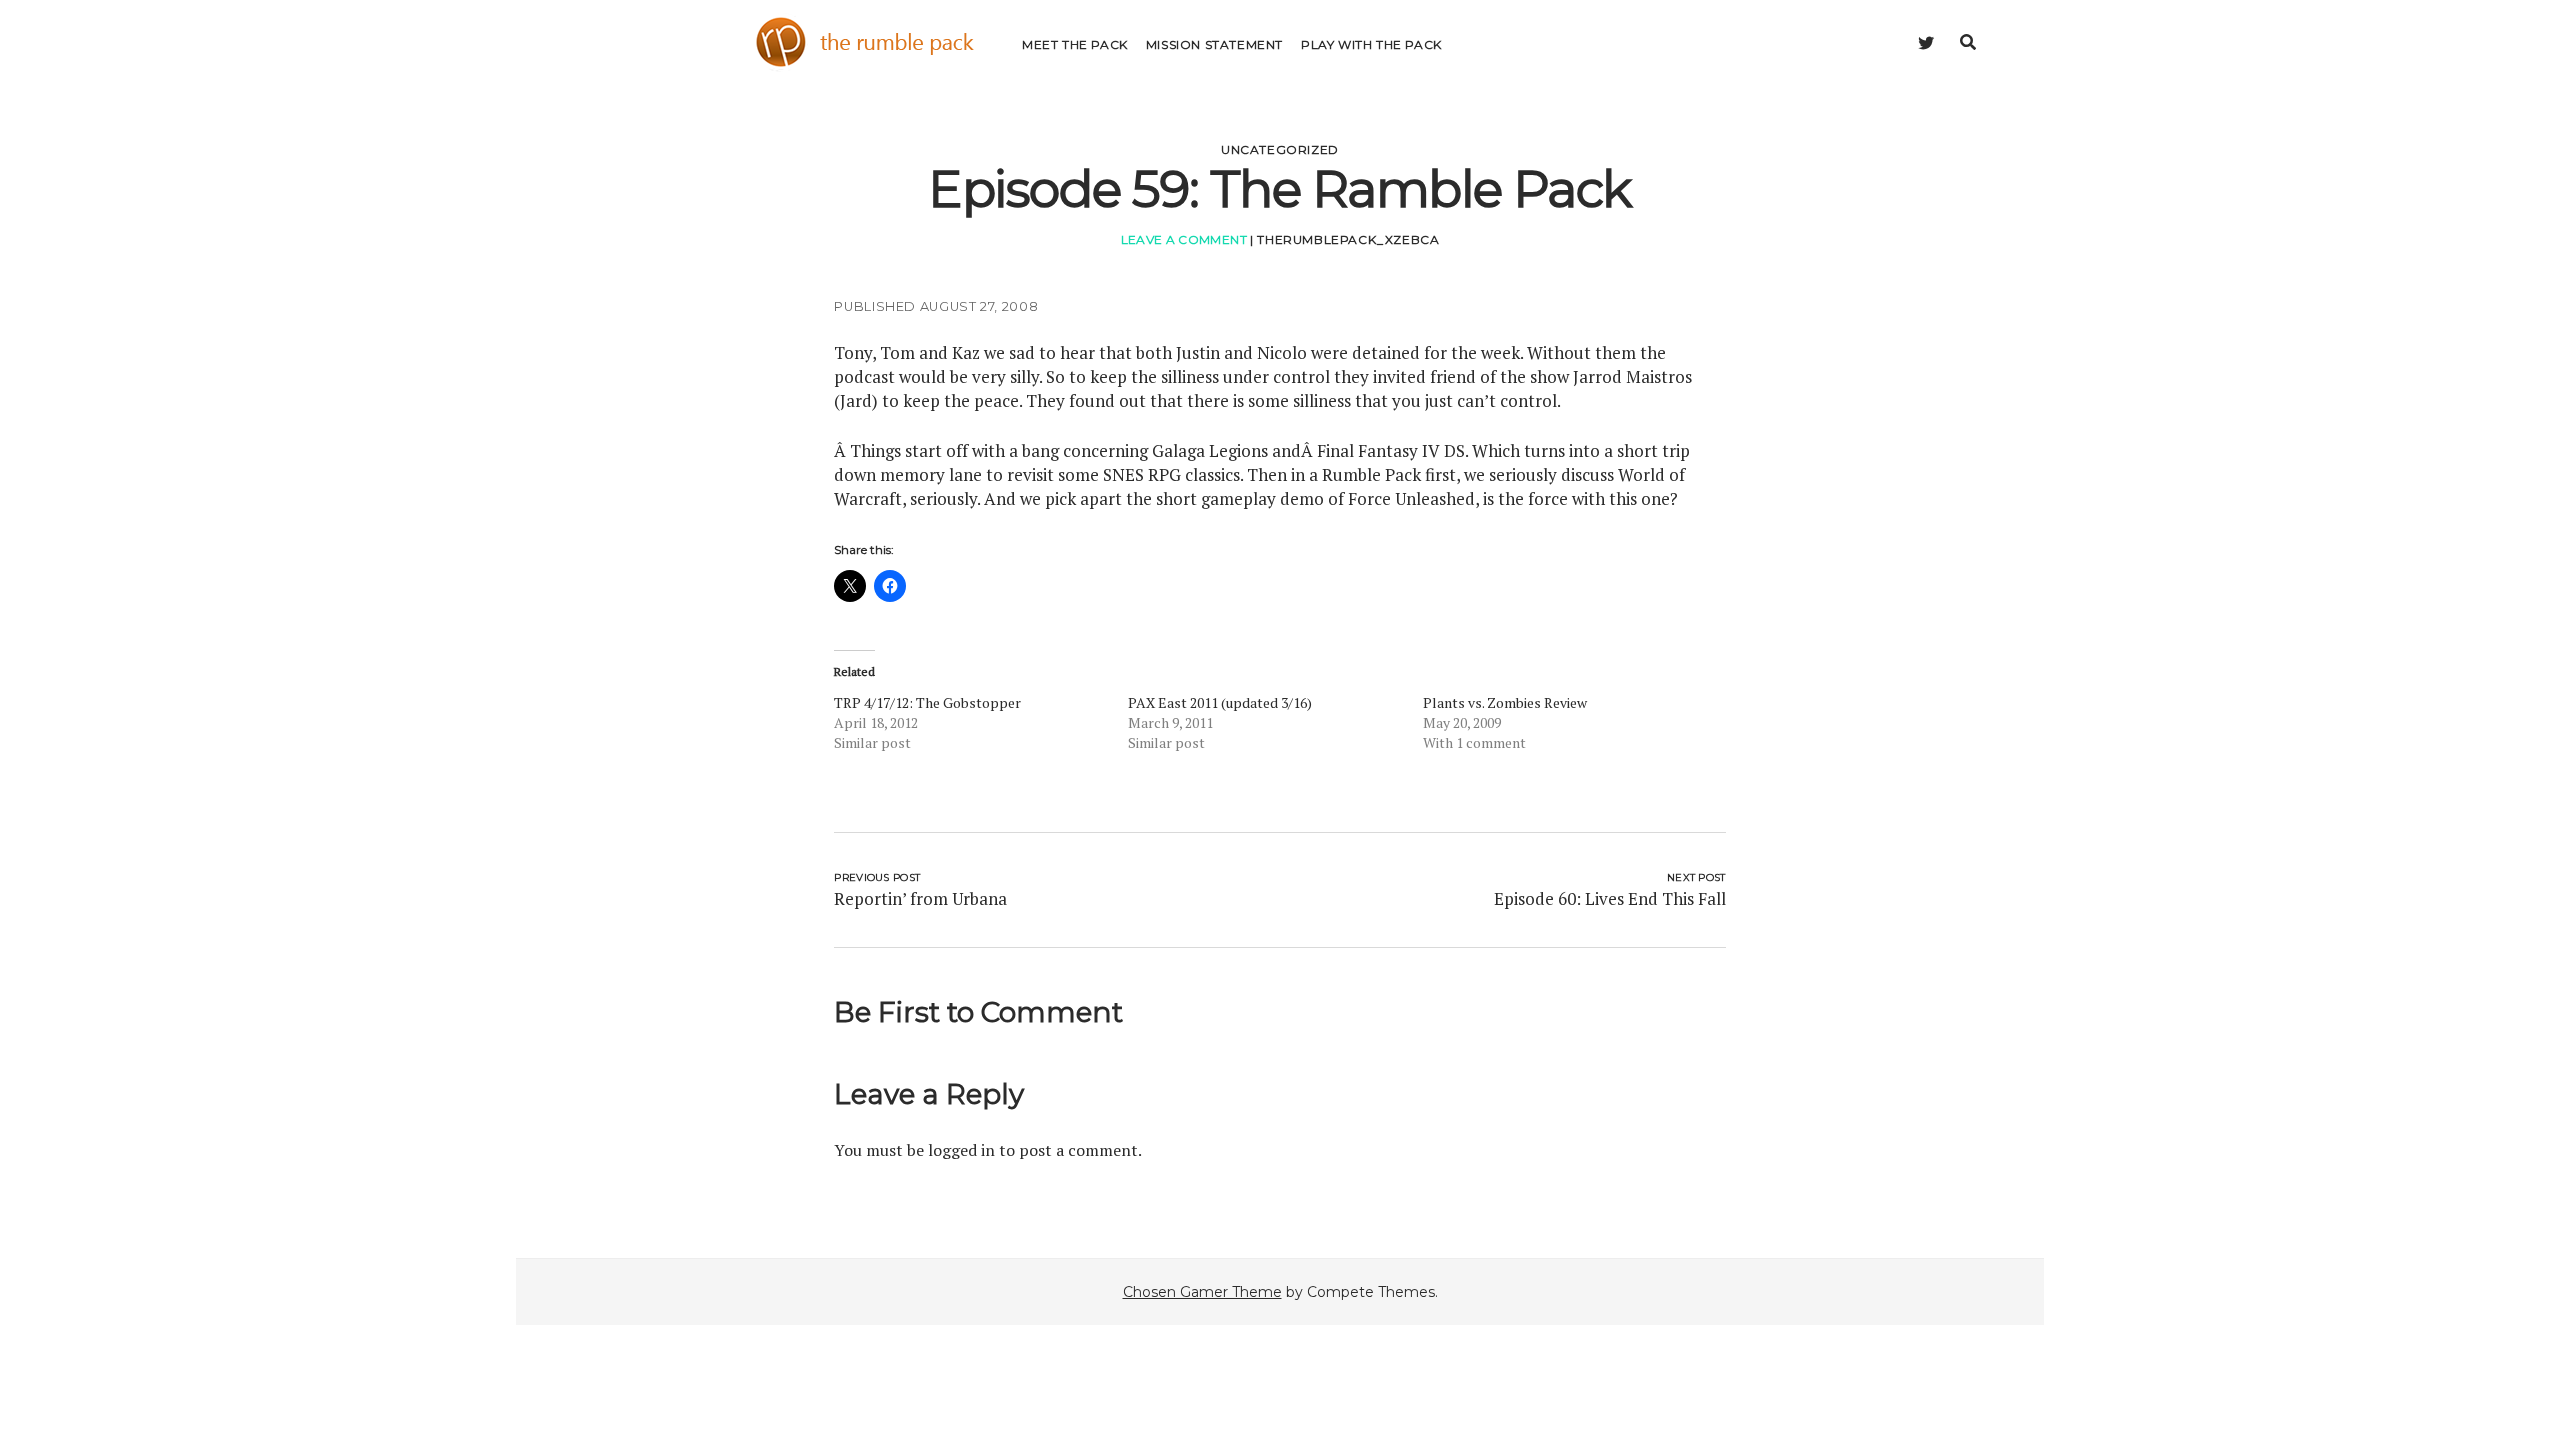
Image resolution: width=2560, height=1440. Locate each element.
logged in (961, 1150)
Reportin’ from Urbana (920, 898)
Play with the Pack (1371, 44)
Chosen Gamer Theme (1202, 1292)
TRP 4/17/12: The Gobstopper (927, 702)
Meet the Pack (1075, 44)
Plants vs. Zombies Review (1505, 702)
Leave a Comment (1184, 239)
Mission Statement (1214, 44)
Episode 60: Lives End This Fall (1610, 898)
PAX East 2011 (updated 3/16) (1220, 702)
